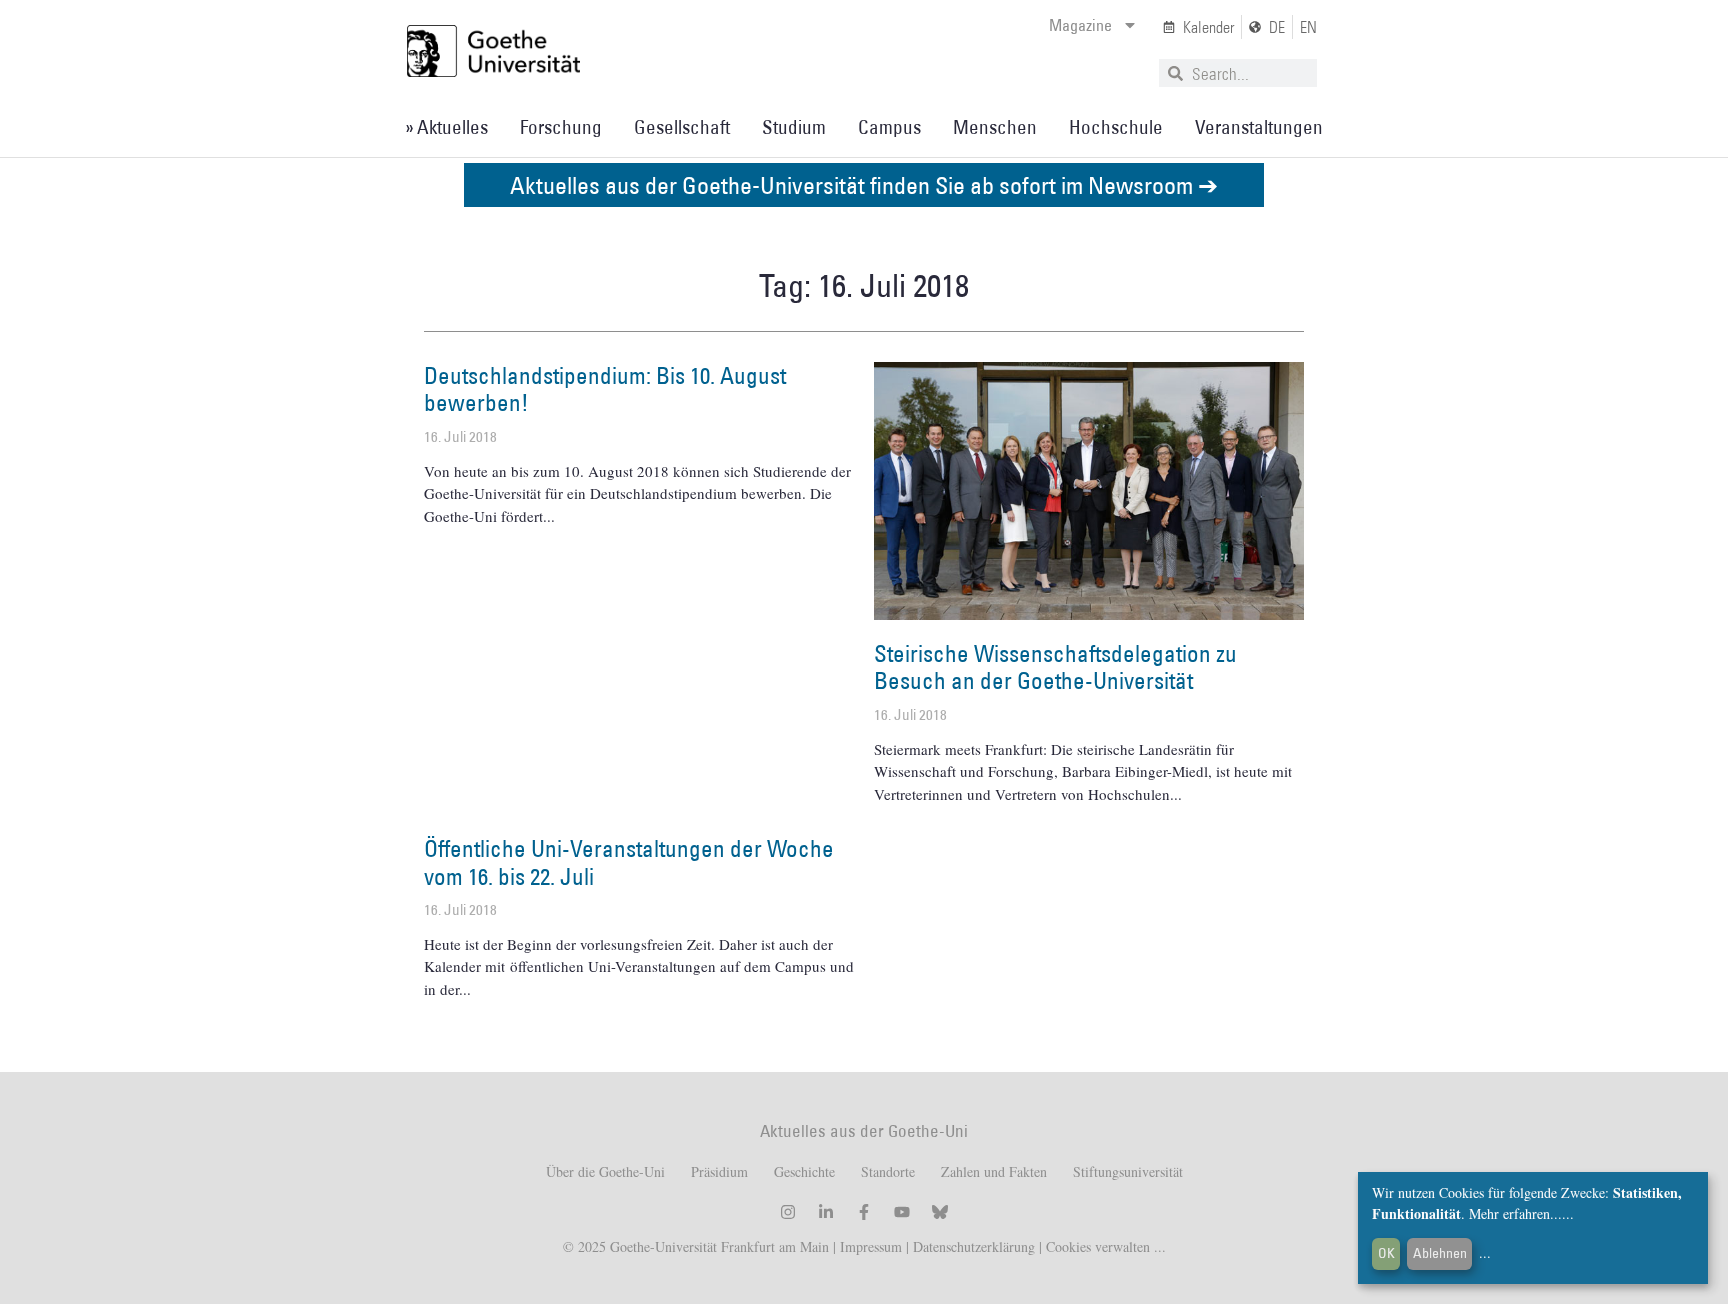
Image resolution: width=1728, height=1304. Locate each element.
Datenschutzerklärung (974, 1246)
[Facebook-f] (864, 1212)
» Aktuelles (446, 127)
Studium (794, 127)
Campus (889, 127)
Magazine (1080, 25)
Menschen (995, 127)
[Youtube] (902, 1212)
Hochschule (1116, 127)
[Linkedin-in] (826, 1212)
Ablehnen (1440, 1253)
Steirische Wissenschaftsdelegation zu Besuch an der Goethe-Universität (1055, 667)
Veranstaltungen (1259, 127)
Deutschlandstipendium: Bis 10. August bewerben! (605, 389)
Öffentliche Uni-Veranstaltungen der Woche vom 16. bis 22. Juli (629, 862)
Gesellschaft (682, 127)
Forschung (561, 127)
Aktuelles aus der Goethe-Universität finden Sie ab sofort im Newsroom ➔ (864, 184)
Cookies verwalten (1100, 1246)
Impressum (869, 1246)
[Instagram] (788, 1212)
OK (1386, 1253)
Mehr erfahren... (1515, 1213)
